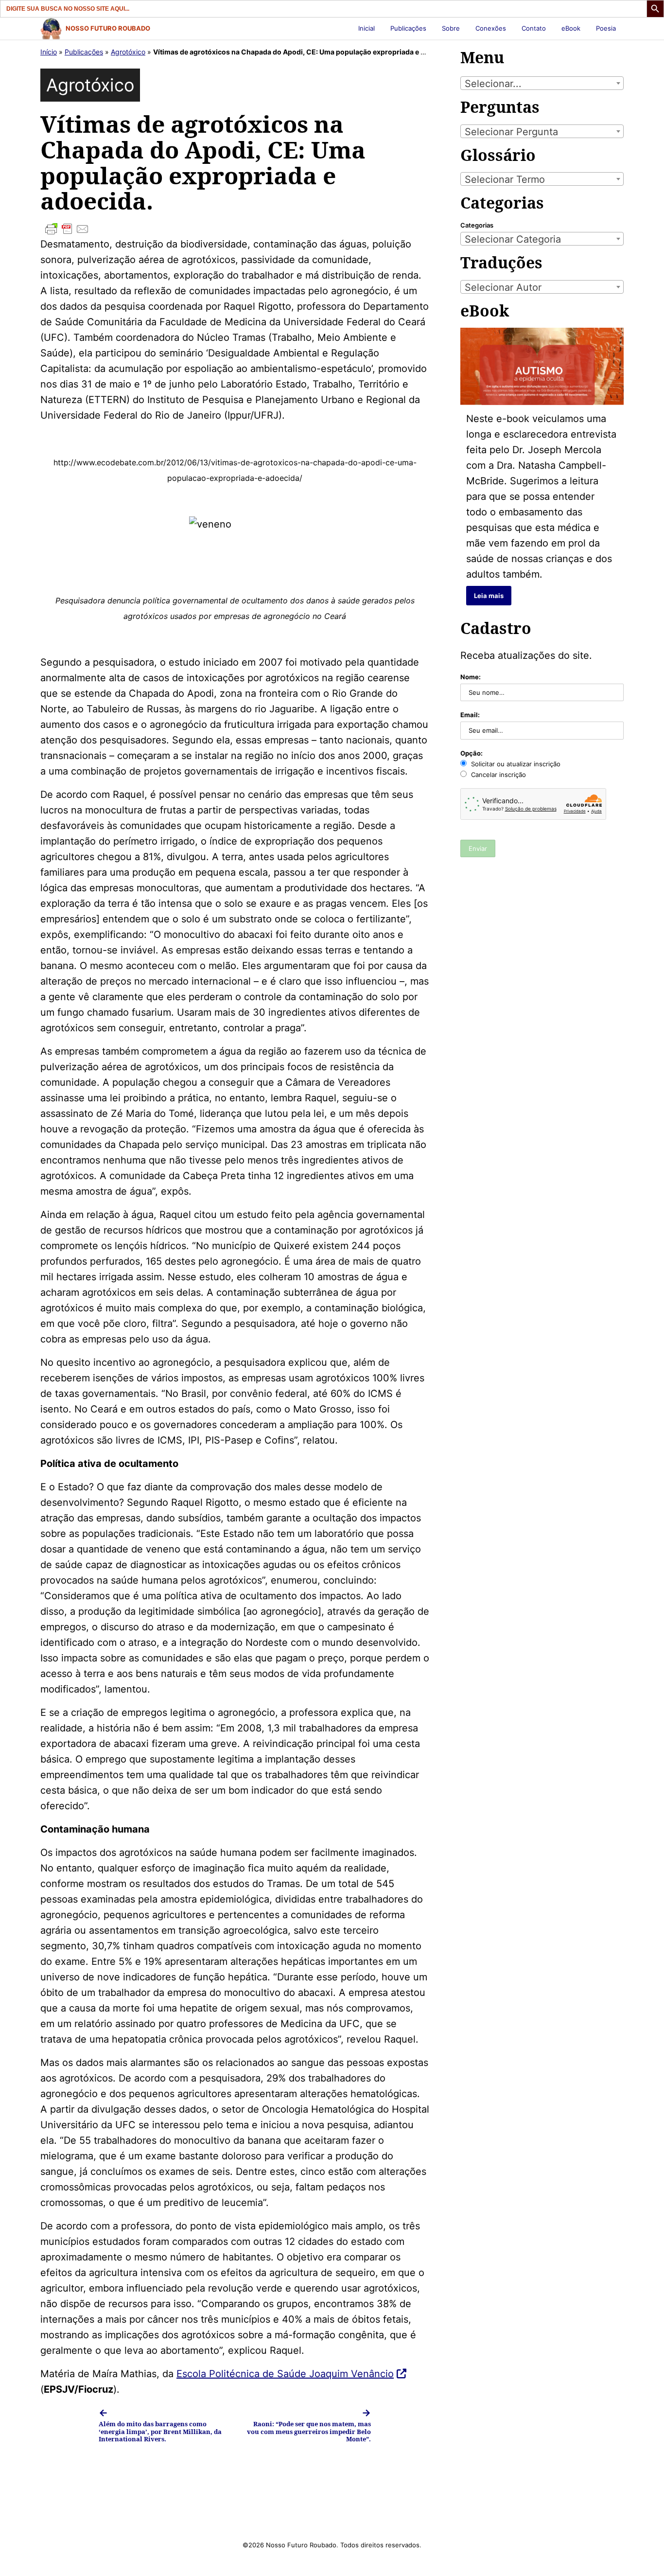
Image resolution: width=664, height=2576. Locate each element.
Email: (470, 715)
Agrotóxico (128, 52)
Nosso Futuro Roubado (108, 28)
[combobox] (542, 83)
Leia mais (489, 596)
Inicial (367, 28)
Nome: (471, 677)
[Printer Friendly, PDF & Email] (235, 229)
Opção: (472, 753)
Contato (534, 28)
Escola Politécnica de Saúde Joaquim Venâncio (285, 2374)
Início (49, 52)
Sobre (451, 28)
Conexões (491, 28)
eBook (571, 28)
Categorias (477, 225)
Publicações (408, 28)
